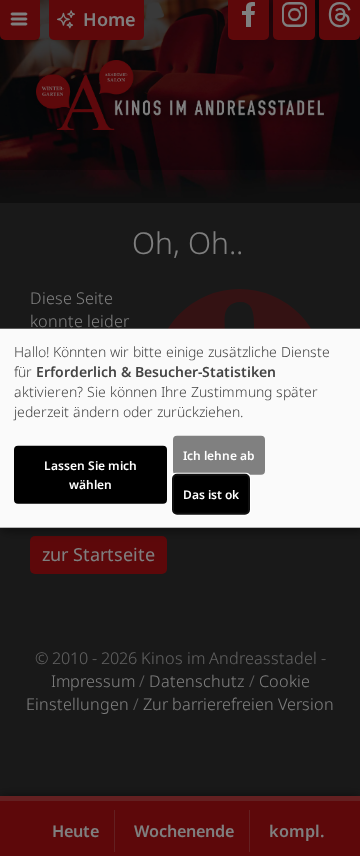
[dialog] (180, 428)
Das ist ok (211, 493)
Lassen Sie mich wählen (90, 474)
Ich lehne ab (219, 454)
